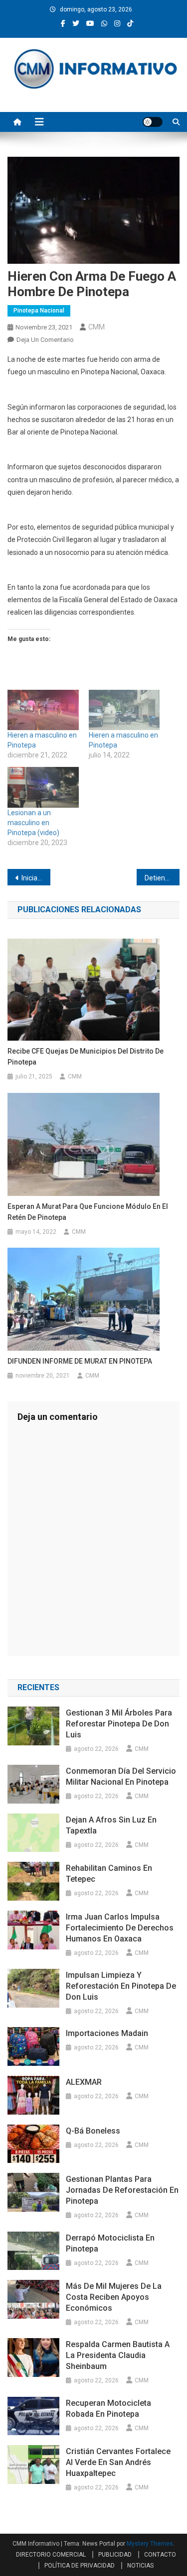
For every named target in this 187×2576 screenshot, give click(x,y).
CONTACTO (160, 2555)
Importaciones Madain (107, 2033)
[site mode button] (153, 122)
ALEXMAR (84, 2082)
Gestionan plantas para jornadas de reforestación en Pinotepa (122, 2190)
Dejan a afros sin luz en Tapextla (111, 1825)
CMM (96, 327)
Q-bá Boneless (93, 2131)
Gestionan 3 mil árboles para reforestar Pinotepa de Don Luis (119, 1724)
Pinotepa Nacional (39, 311)
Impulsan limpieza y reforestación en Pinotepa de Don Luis (121, 1986)
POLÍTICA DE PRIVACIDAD (80, 2566)
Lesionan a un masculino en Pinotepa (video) (33, 823)
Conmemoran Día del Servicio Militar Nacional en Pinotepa (121, 1776)
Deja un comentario (45, 340)
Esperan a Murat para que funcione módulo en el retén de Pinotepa (88, 1212)
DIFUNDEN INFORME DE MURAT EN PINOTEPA (80, 1361)
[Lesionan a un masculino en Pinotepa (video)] (43, 787)
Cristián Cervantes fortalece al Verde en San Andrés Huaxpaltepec (118, 2462)
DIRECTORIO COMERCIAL (51, 2555)
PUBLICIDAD (115, 2555)
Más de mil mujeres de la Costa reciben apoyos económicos (114, 2297)
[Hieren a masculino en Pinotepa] (43, 710)
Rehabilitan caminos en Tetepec (109, 1874)
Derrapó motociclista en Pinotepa (110, 2243)
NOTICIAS (140, 2566)
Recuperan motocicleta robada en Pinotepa (108, 2409)
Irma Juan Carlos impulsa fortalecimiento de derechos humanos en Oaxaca (120, 1928)
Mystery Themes (150, 2544)
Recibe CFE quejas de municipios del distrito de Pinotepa (86, 1057)
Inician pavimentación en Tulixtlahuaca (36, 878)
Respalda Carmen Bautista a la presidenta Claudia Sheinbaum (118, 2355)
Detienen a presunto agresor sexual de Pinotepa (162, 878)
